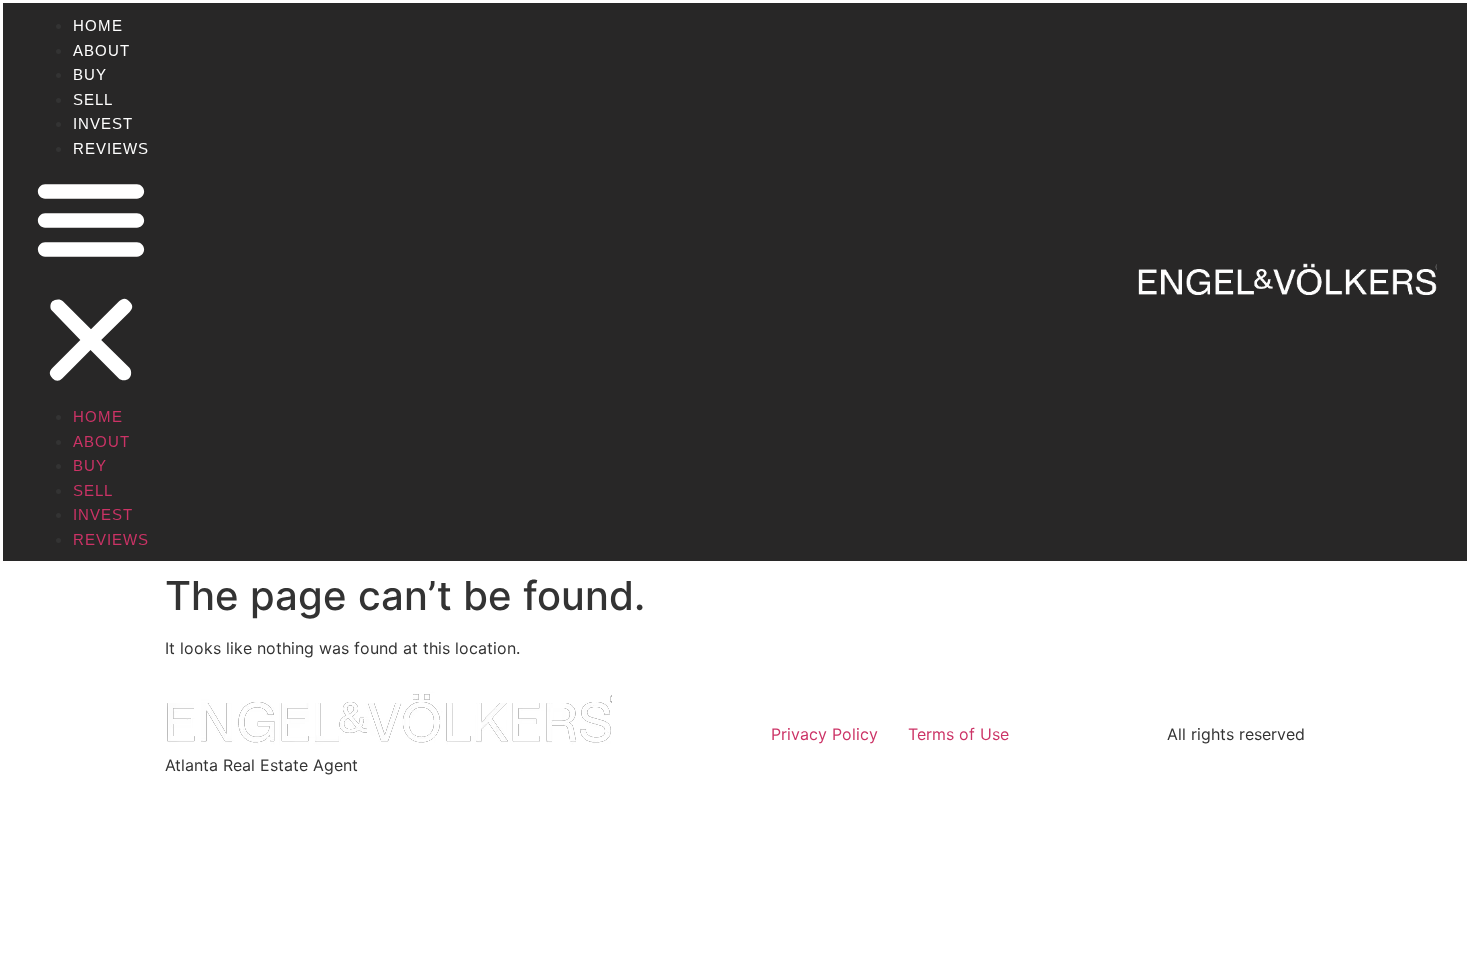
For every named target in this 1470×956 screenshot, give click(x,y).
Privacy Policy (824, 734)
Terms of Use (958, 734)
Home (98, 25)
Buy (90, 74)
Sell (93, 99)
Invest (103, 123)
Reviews (111, 148)
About (101, 50)
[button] (91, 282)
